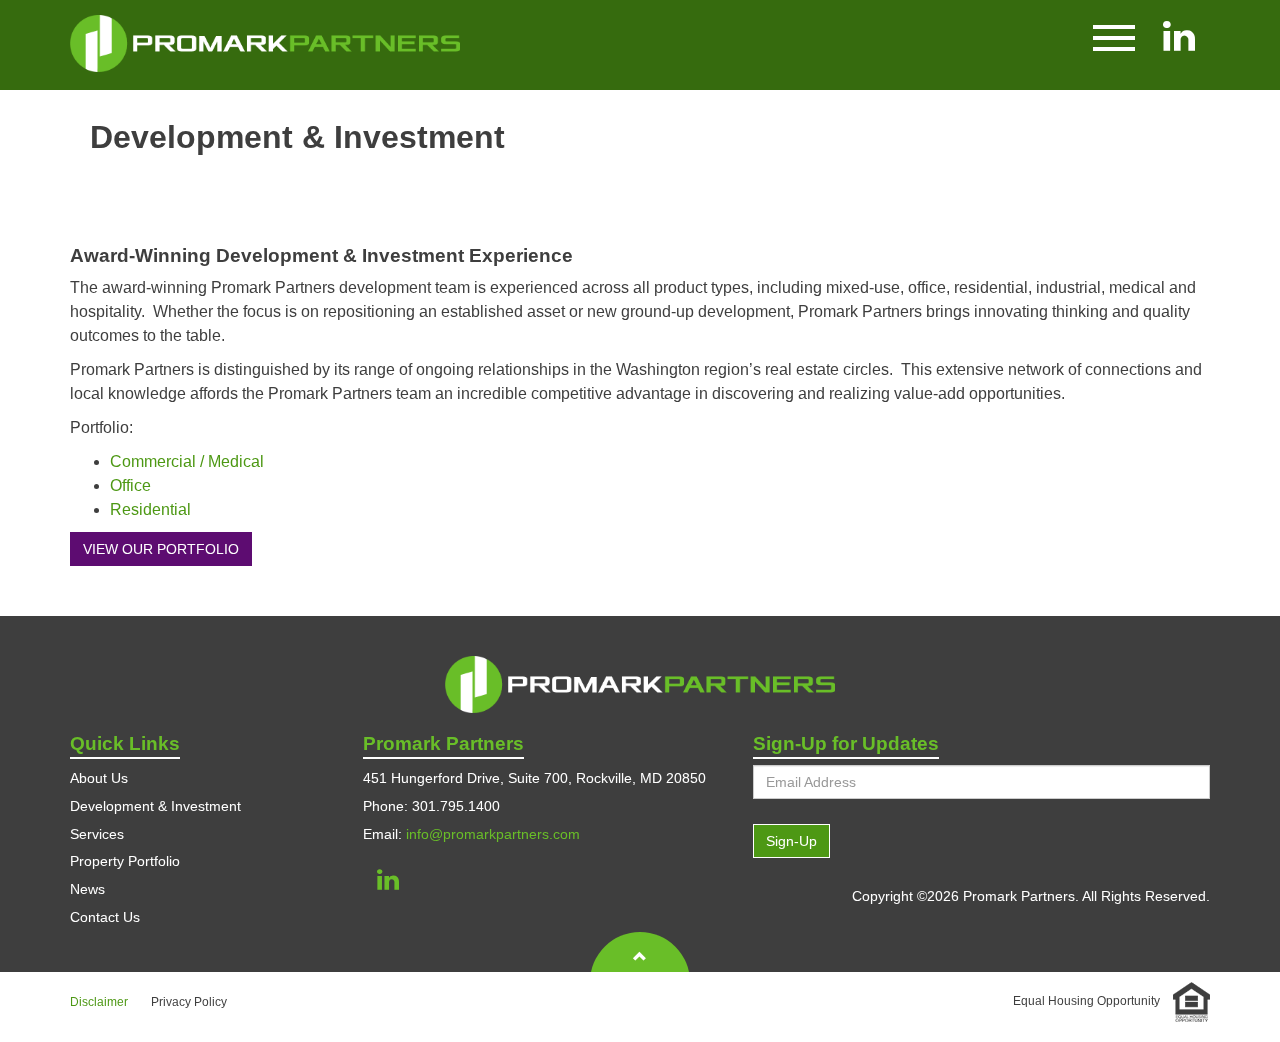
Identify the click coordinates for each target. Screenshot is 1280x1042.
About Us (99, 778)
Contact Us (105, 917)
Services (97, 834)
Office (130, 485)
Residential (150, 509)
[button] (1114, 36)
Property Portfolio (125, 861)
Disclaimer (99, 1002)
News (87, 889)
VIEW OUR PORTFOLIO (161, 549)
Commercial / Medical (187, 461)
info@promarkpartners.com (493, 834)
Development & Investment (155, 806)
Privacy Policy (189, 1002)
